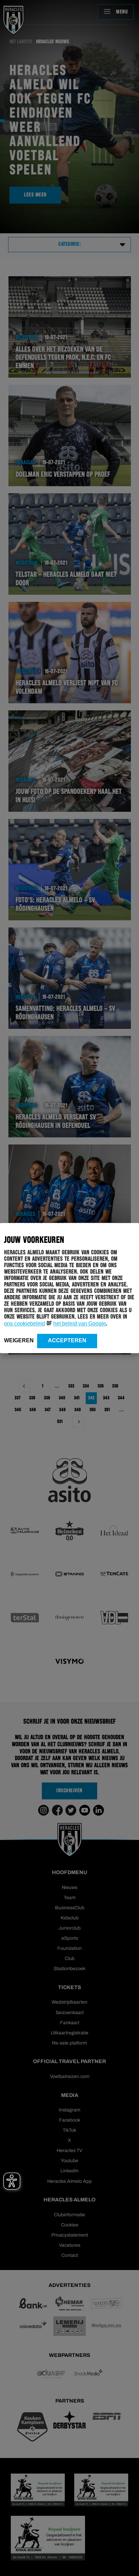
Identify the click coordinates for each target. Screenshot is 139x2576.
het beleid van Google (80, 1324)
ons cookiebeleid (24, 1324)
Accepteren (67, 1340)
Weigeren (19, 1340)
